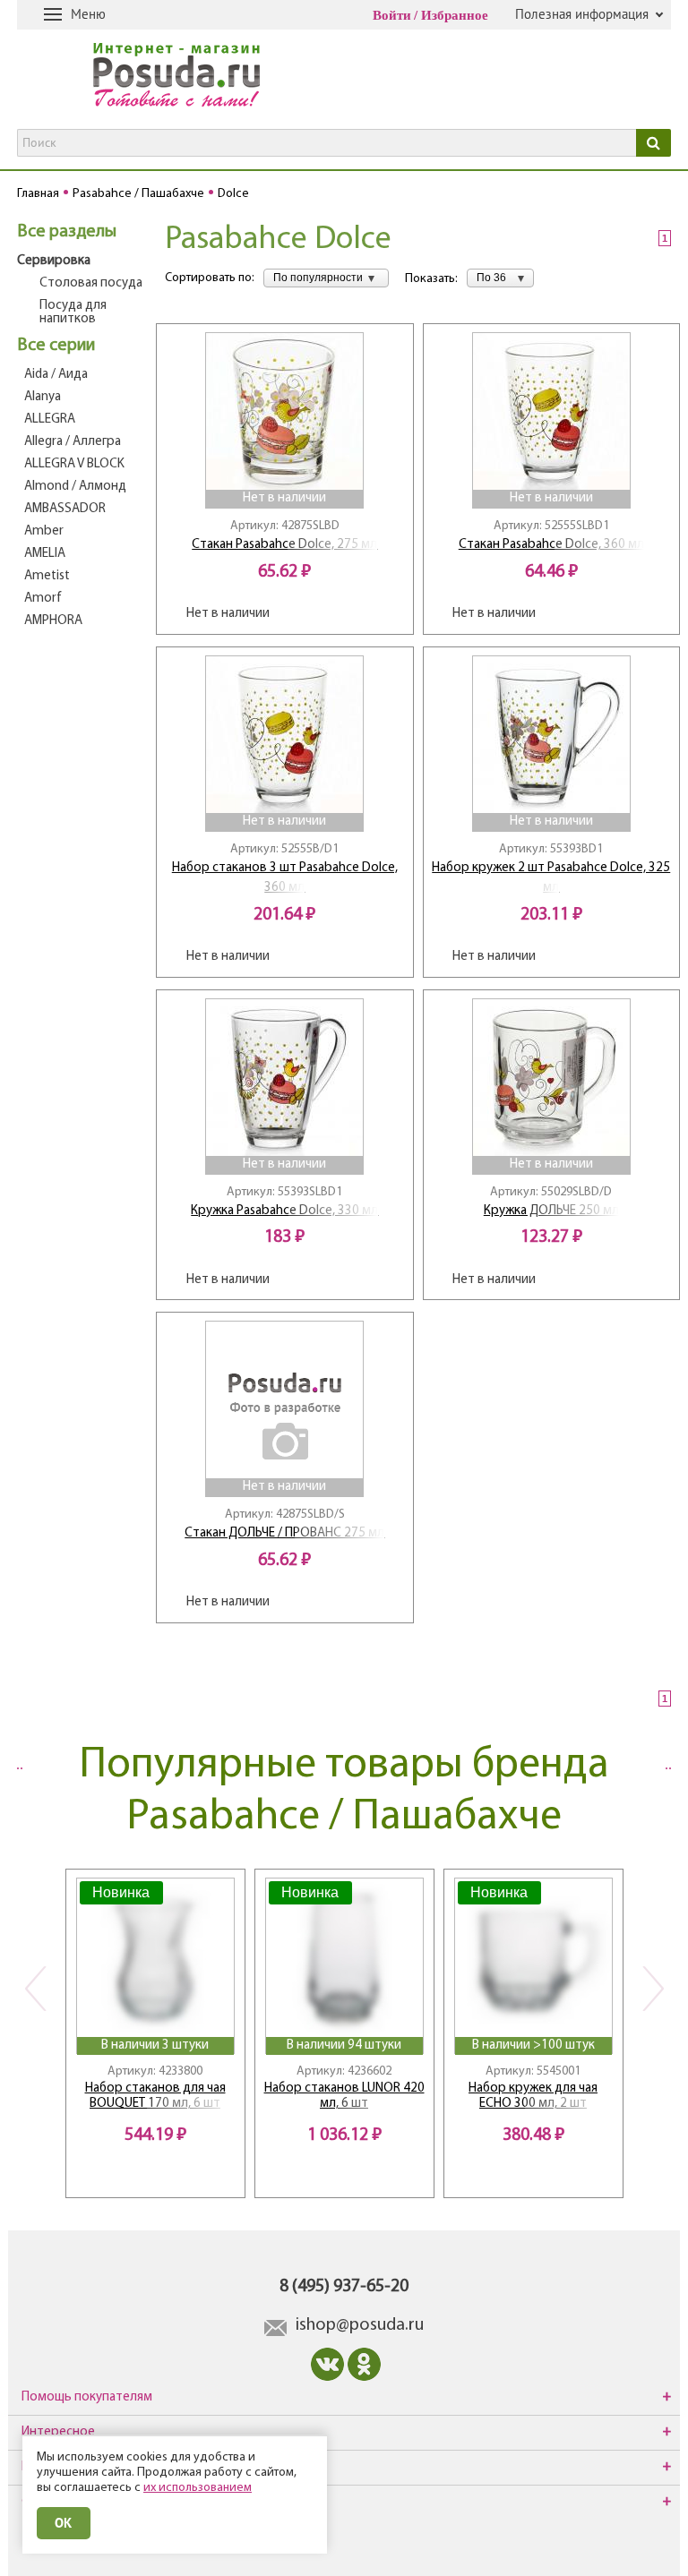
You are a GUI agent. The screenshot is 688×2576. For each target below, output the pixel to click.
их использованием (198, 2488)
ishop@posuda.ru (360, 2325)
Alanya (43, 397)
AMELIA (45, 554)
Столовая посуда (91, 283)
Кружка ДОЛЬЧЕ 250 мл (551, 1211)
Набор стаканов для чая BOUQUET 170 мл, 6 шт (155, 2096)
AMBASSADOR (65, 509)
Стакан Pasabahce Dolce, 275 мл (284, 545)
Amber (44, 531)
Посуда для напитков (73, 312)
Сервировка (54, 261)
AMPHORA (53, 621)
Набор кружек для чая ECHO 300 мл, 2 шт (533, 2096)
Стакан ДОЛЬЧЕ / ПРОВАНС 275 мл (284, 1533)
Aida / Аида (56, 375)
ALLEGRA (50, 419)
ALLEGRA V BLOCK (74, 464)
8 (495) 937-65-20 (344, 2287)
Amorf (43, 599)
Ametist (47, 576)
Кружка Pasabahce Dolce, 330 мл (284, 1211)
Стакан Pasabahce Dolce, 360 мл (551, 545)
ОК (64, 2523)
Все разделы (67, 232)
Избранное (455, 15)
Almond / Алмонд (75, 487)
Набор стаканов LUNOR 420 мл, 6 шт (344, 2096)
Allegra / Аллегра (73, 442)
